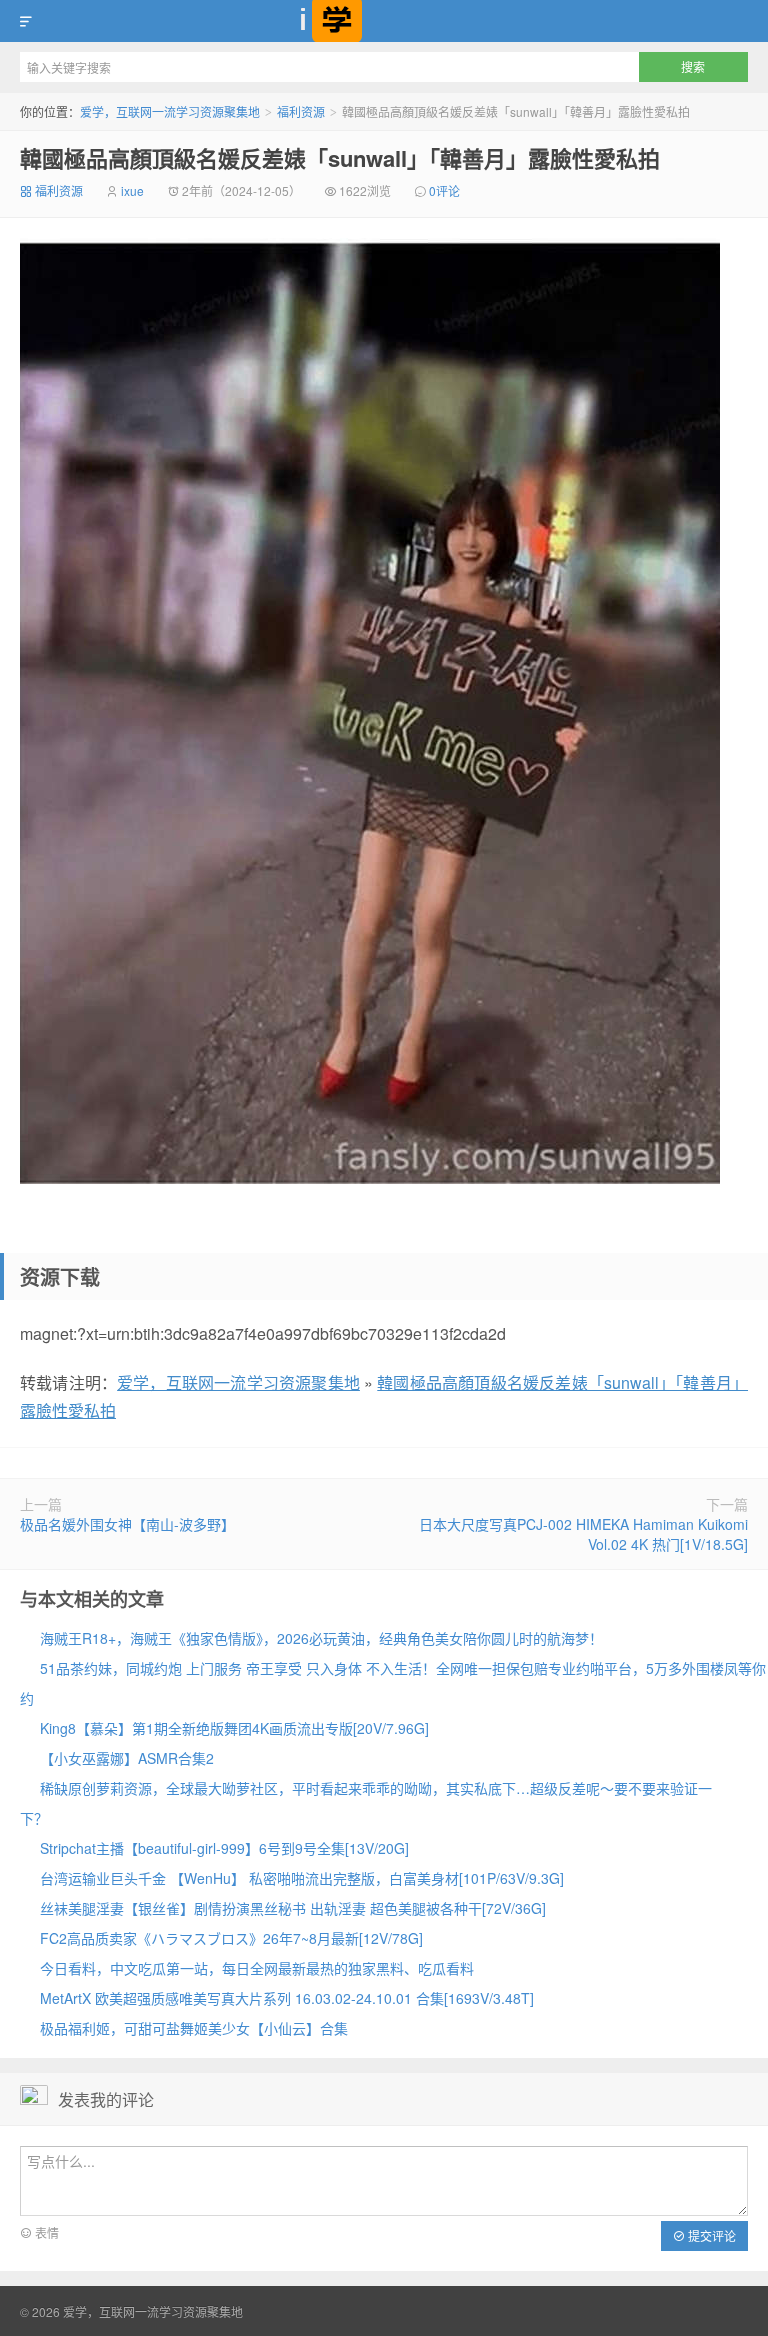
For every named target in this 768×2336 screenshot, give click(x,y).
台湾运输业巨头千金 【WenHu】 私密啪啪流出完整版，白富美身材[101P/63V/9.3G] (302, 1878)
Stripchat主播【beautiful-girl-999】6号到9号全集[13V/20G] (224, 1848)
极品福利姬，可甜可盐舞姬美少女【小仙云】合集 (194, 2028)
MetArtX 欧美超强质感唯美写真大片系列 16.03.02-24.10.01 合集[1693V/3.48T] (287, 1998)
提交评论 (710, 2235)
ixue (132, 190)
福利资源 (301, 111)
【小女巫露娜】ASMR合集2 (127, 1758)
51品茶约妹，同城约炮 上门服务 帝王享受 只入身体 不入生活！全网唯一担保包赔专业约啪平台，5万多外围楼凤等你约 (393, 1683)
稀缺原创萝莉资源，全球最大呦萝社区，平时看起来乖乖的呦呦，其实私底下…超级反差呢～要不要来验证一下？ (366, 1803)
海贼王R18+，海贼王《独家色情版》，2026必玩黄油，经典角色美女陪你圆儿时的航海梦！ (321, 1638)
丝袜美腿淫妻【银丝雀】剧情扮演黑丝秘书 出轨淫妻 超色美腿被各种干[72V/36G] (293, 1908)
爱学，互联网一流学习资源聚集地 (384, 21)
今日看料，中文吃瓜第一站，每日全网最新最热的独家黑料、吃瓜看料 (257, 1968)
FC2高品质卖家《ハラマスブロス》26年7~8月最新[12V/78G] (231, 1938)
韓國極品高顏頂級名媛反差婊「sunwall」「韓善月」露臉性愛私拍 (340, 158)
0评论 (444, 190)
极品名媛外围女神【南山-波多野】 (127, 1524)
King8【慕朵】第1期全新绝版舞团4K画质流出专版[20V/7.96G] (234, 1728)
